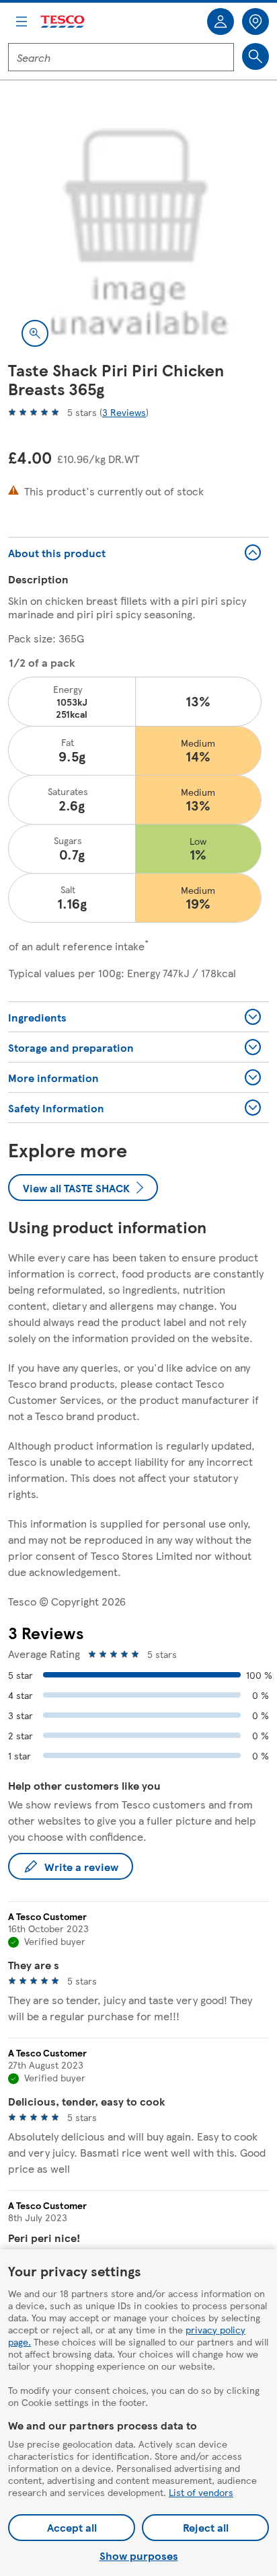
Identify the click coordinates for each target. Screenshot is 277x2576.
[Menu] (22, 22)
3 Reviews (124, 412)
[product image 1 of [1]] (138, 230)
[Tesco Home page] (63, 22)
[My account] (221, 22)
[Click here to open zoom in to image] (35, 333)
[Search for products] (255, 56)
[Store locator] (255, 22)
